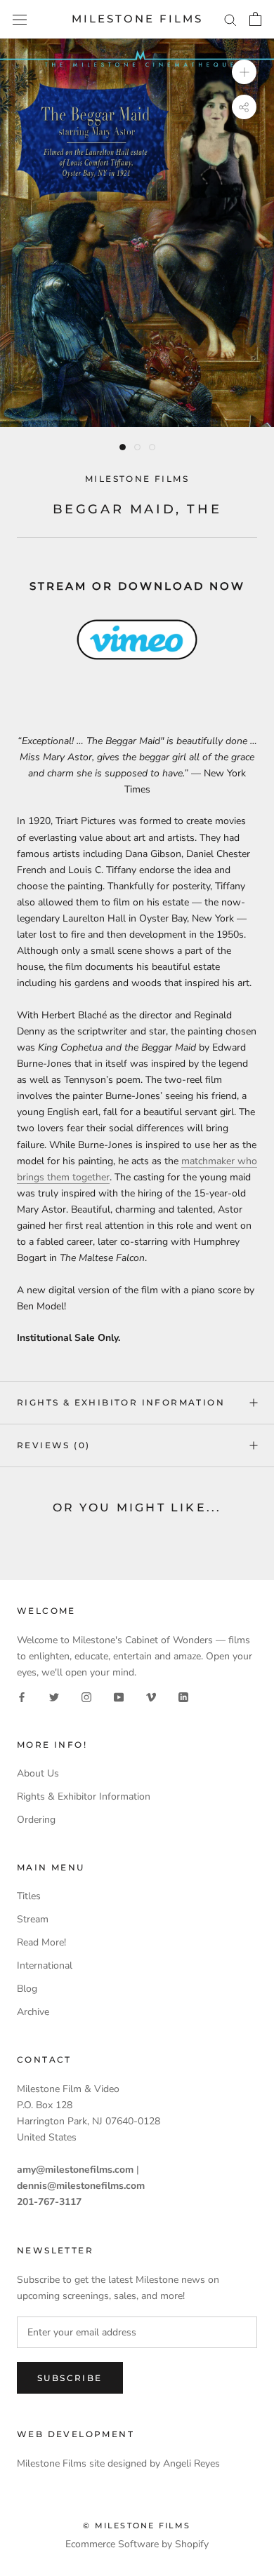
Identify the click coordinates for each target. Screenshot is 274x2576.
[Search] (230, 19)
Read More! (41, 1942)
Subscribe (70, 2378)
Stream (33, 1919)
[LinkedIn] (183, 1696)
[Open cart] (255, 19)
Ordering (36, 1820)
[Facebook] (22, 1696)
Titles (29, 1896)
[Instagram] (86, 1696)
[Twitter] (54, 1696)
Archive (33, 2012)
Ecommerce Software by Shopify (137, 2544)
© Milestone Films (137, 2526)
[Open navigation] (20, 19)
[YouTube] (119, 1696)
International (45, 1965)
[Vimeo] (151, 1696)
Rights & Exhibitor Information (121, 1402)
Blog (27, 1989)
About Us (38, 1773)
